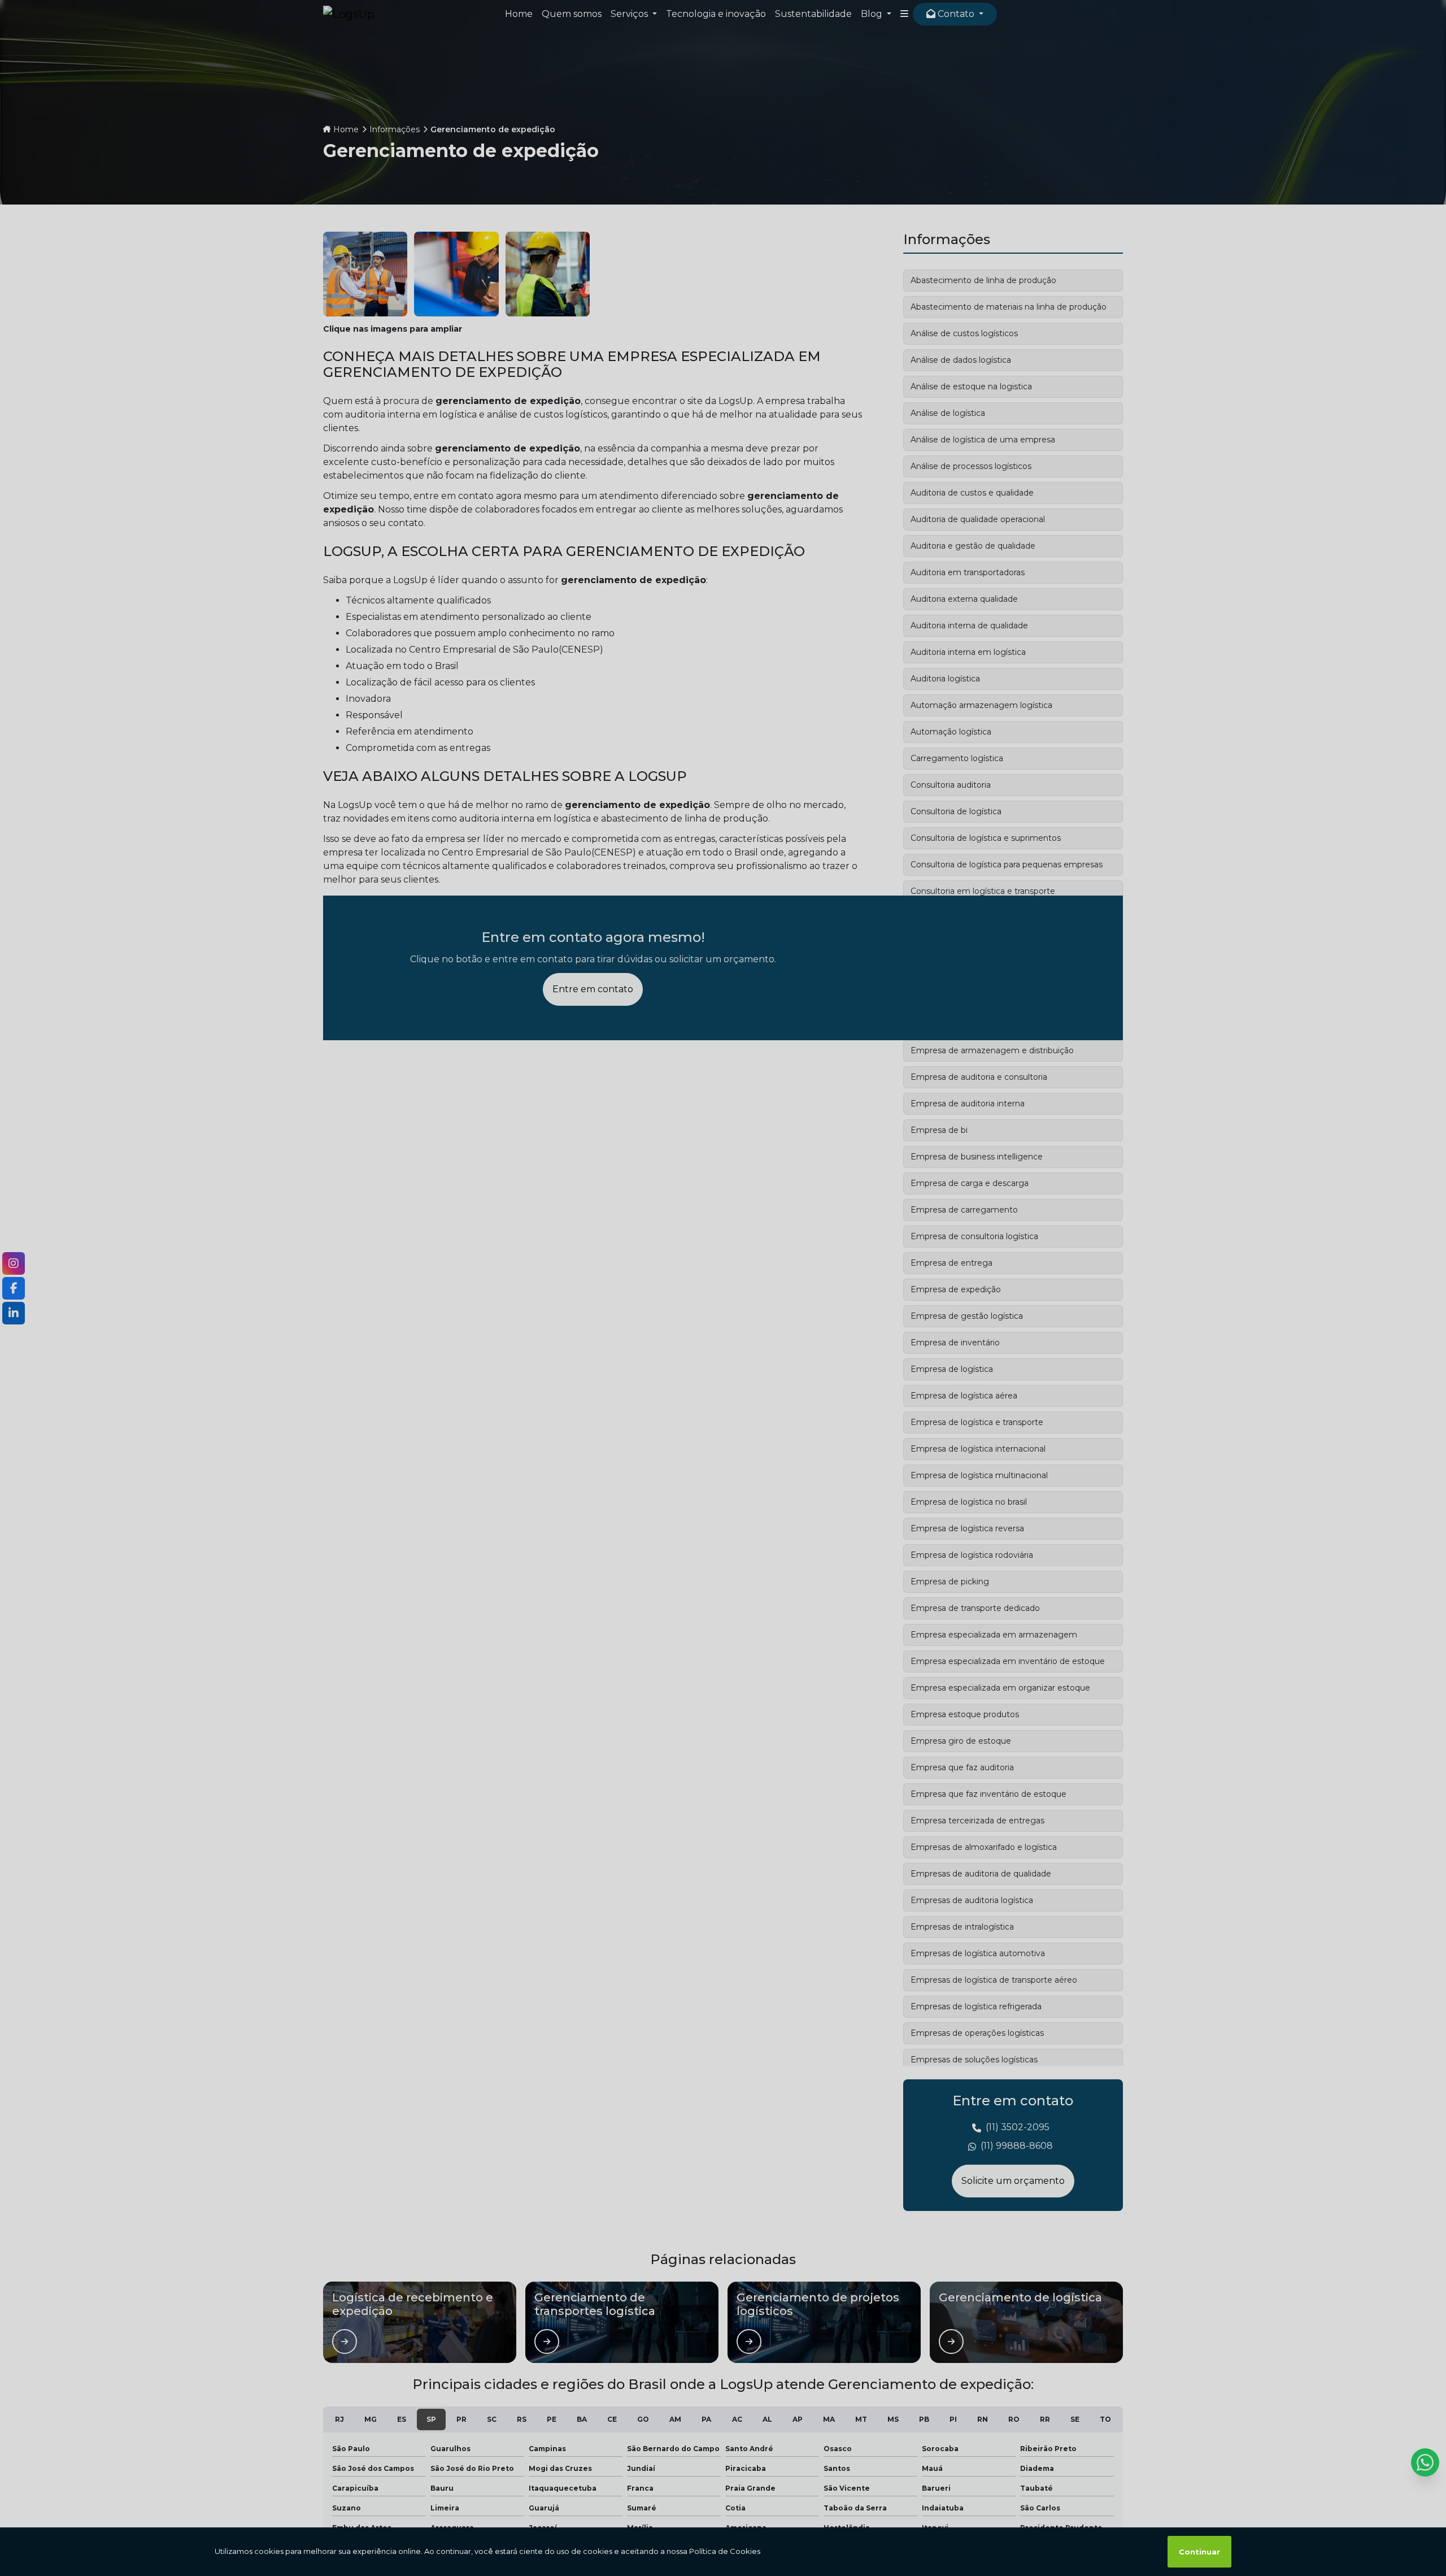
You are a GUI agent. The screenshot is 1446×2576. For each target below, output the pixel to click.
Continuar (1199, 2552)
